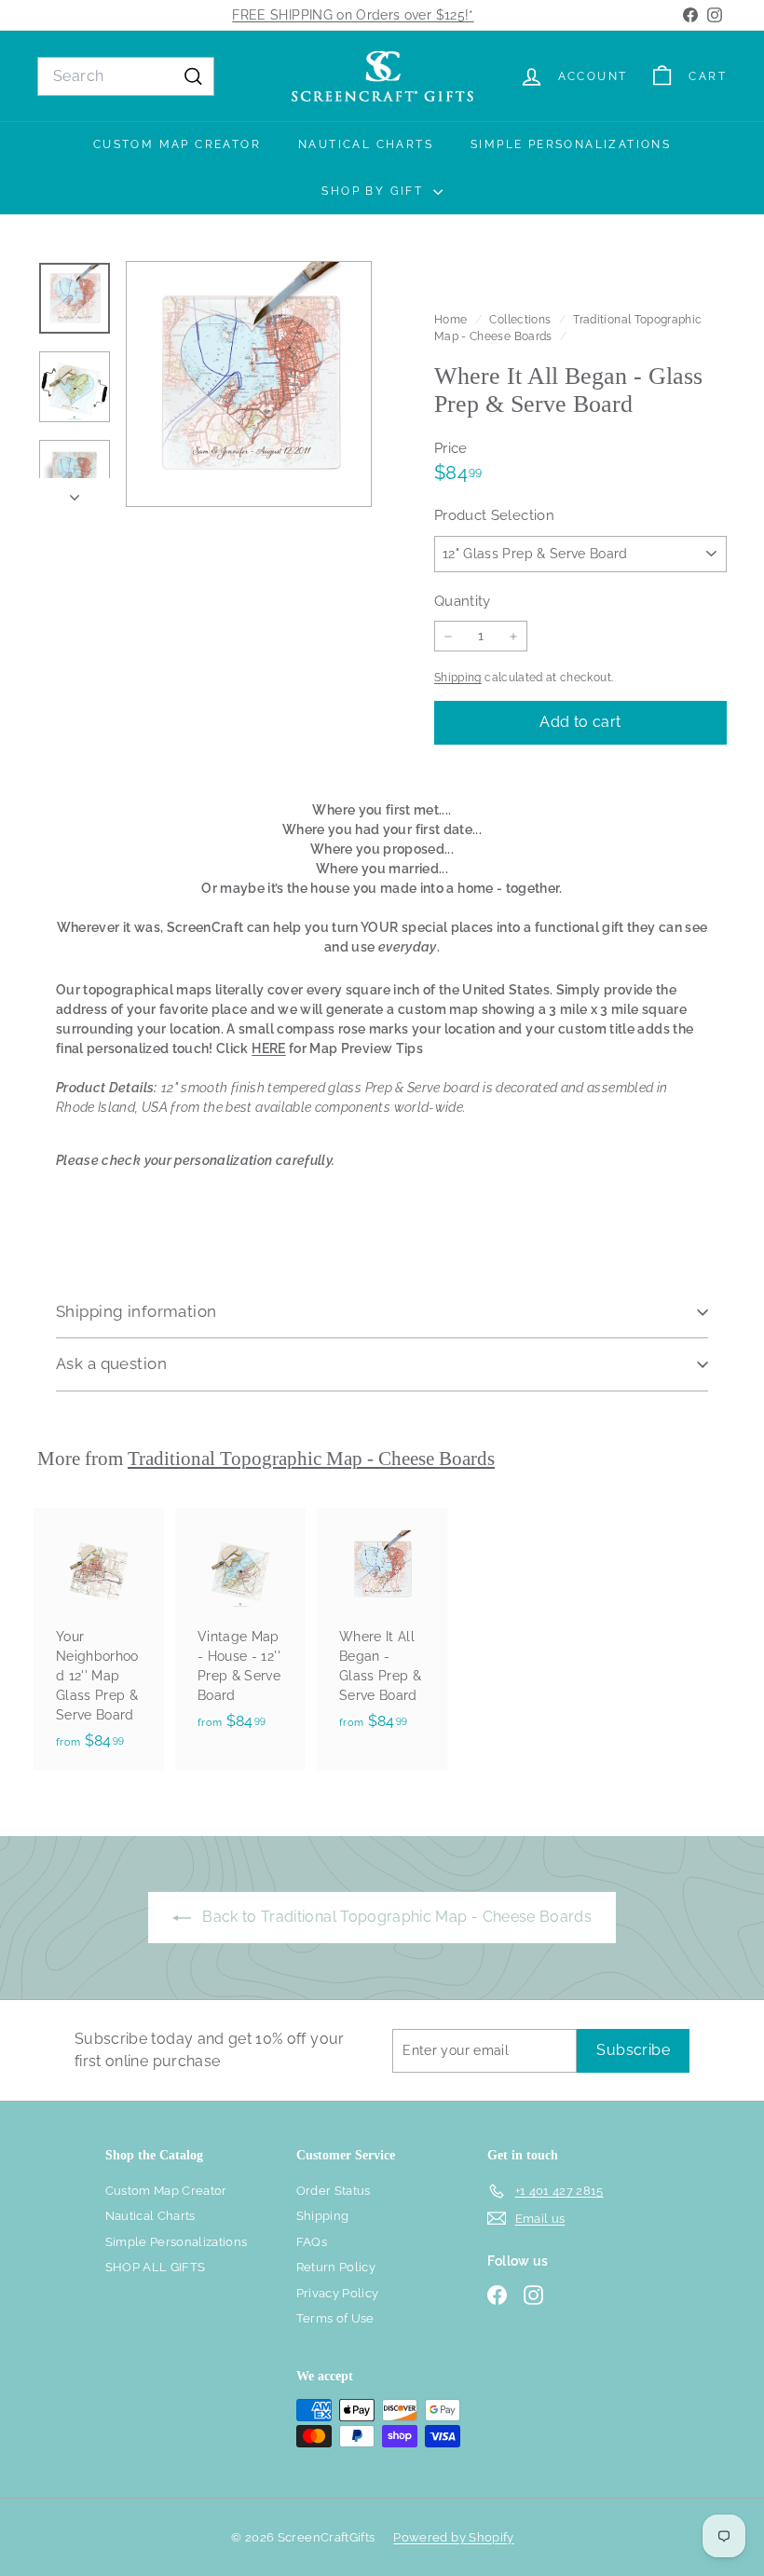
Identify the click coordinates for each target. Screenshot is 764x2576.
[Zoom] (249, 384)
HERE (268, 1048)
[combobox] (126, 76)
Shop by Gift (375, 191)
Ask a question (111, 1363)
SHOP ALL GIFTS (156, 2267)
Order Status (334, 2191)
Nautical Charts (366, 144)
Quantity (463, 601)
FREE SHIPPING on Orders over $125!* (353, 15)
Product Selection (494, 515)
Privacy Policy (338, 2293)
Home (452, 320)
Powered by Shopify (453, 2537)
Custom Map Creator (177, 144)
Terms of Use (335, 2318)
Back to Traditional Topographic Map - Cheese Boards (395, 1917)
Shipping (458, 678)
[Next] (75, 493)
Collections (521, 320)
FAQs (312, 2242)
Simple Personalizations (571, 144)
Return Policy (336, 2267)
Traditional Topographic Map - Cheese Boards (311, 1459)
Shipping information (136, 1311)
